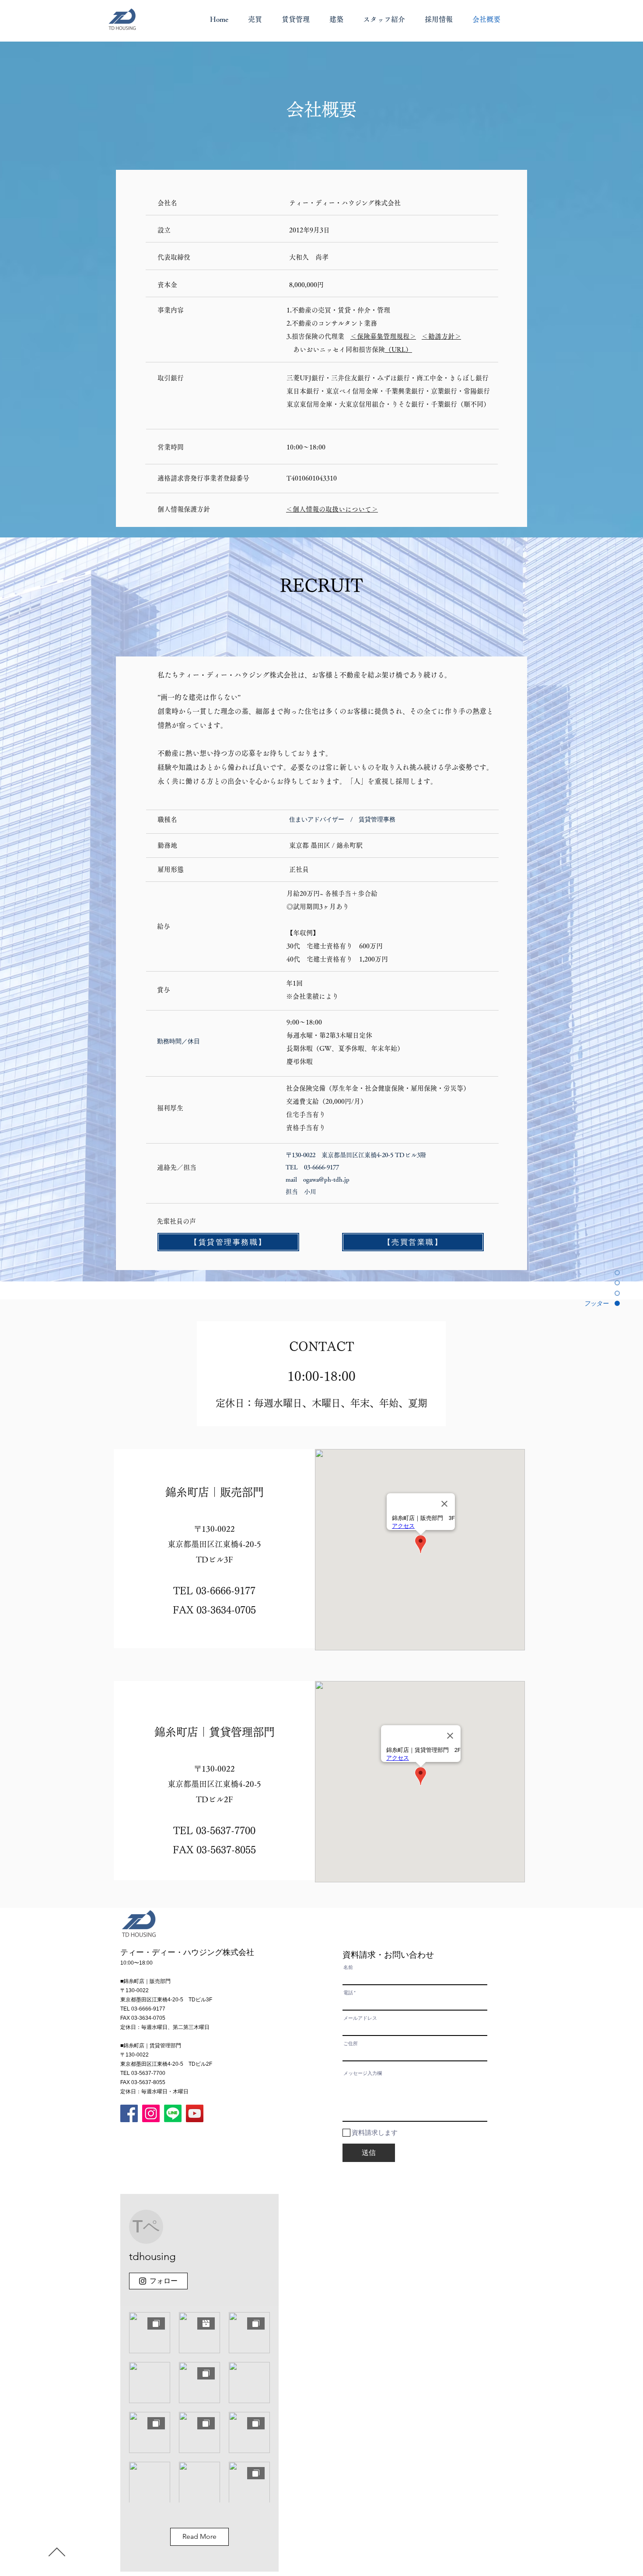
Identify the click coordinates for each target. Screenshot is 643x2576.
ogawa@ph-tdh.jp (326, 1179)
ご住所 (351, 2044)
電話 (348, 1993)
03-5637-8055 (226, 1850)
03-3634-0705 (226, 1610)
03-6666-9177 (226, 1591)
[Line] (173, 2113)
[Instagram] (151, 2113)
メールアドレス (360, 2018)
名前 (348, 1967)
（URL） (398, 349)
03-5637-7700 (226, 1831)
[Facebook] (129, 2113)
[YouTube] (195, 2113)
